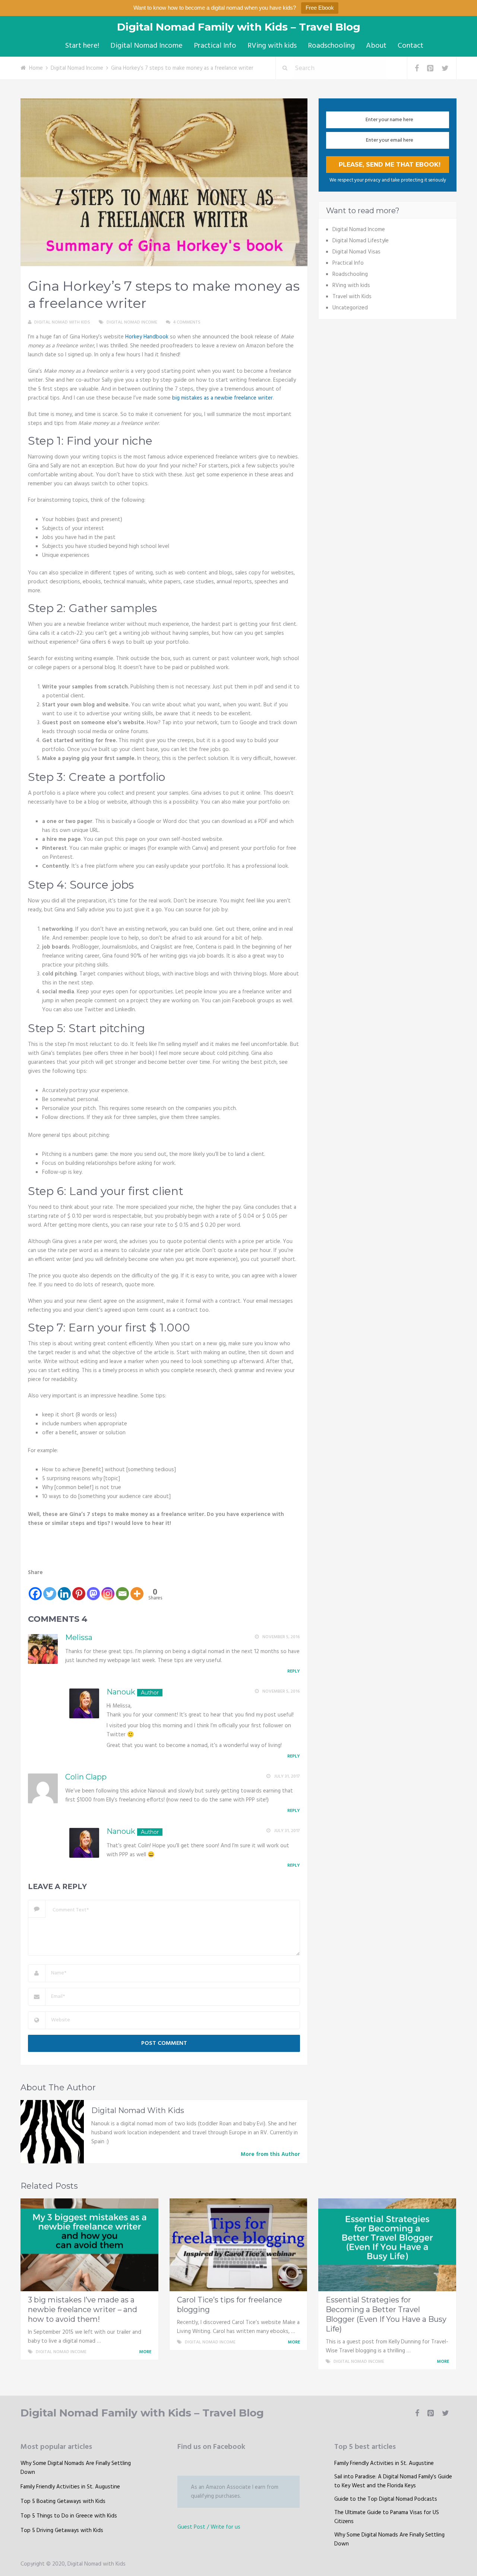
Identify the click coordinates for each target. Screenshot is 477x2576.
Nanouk (121, 1692)
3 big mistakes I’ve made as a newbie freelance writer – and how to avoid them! (83, 2309)
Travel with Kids (352, 297)
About (376, 46)
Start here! (82, 46)
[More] (137, 1589)
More (146, 2352)
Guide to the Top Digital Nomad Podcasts (386, 2499)
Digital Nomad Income (146, 46)
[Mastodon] (93, 1589)
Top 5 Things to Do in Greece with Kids (69, 2516)
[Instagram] (108, 1589)
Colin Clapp (86, 1777)
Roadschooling (331, 46)
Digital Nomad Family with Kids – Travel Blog (239, 27)
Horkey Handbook (147, 337)
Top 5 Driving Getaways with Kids (62, 2531)
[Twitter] (50, 1589)
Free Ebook (320, 8)
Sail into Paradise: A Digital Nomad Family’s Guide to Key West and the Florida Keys (393, 2481)
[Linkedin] (64, 1589)
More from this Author (270, 2154)
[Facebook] (35, 1589)
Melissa (79, 1637)
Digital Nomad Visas (356, 252)
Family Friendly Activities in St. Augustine (70, 2487)
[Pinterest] (79, 1589)
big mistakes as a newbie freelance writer (222, 398)
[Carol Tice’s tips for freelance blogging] (238, 2245)
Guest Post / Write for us (209, 2527)
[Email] (122, 1589)
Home (36, 68)
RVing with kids (272, 46)
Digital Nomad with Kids (62, 322)
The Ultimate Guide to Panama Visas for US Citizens (387, 2517)
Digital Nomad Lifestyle (361, 241)
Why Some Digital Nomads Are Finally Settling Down (76, 2468)
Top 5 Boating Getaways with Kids (63, 2501)
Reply (294, 1671)
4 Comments (187, 322)
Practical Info (215, 46)
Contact (410, 46)
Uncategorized (350, 308)
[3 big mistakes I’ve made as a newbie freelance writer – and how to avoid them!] (89, 2245)
